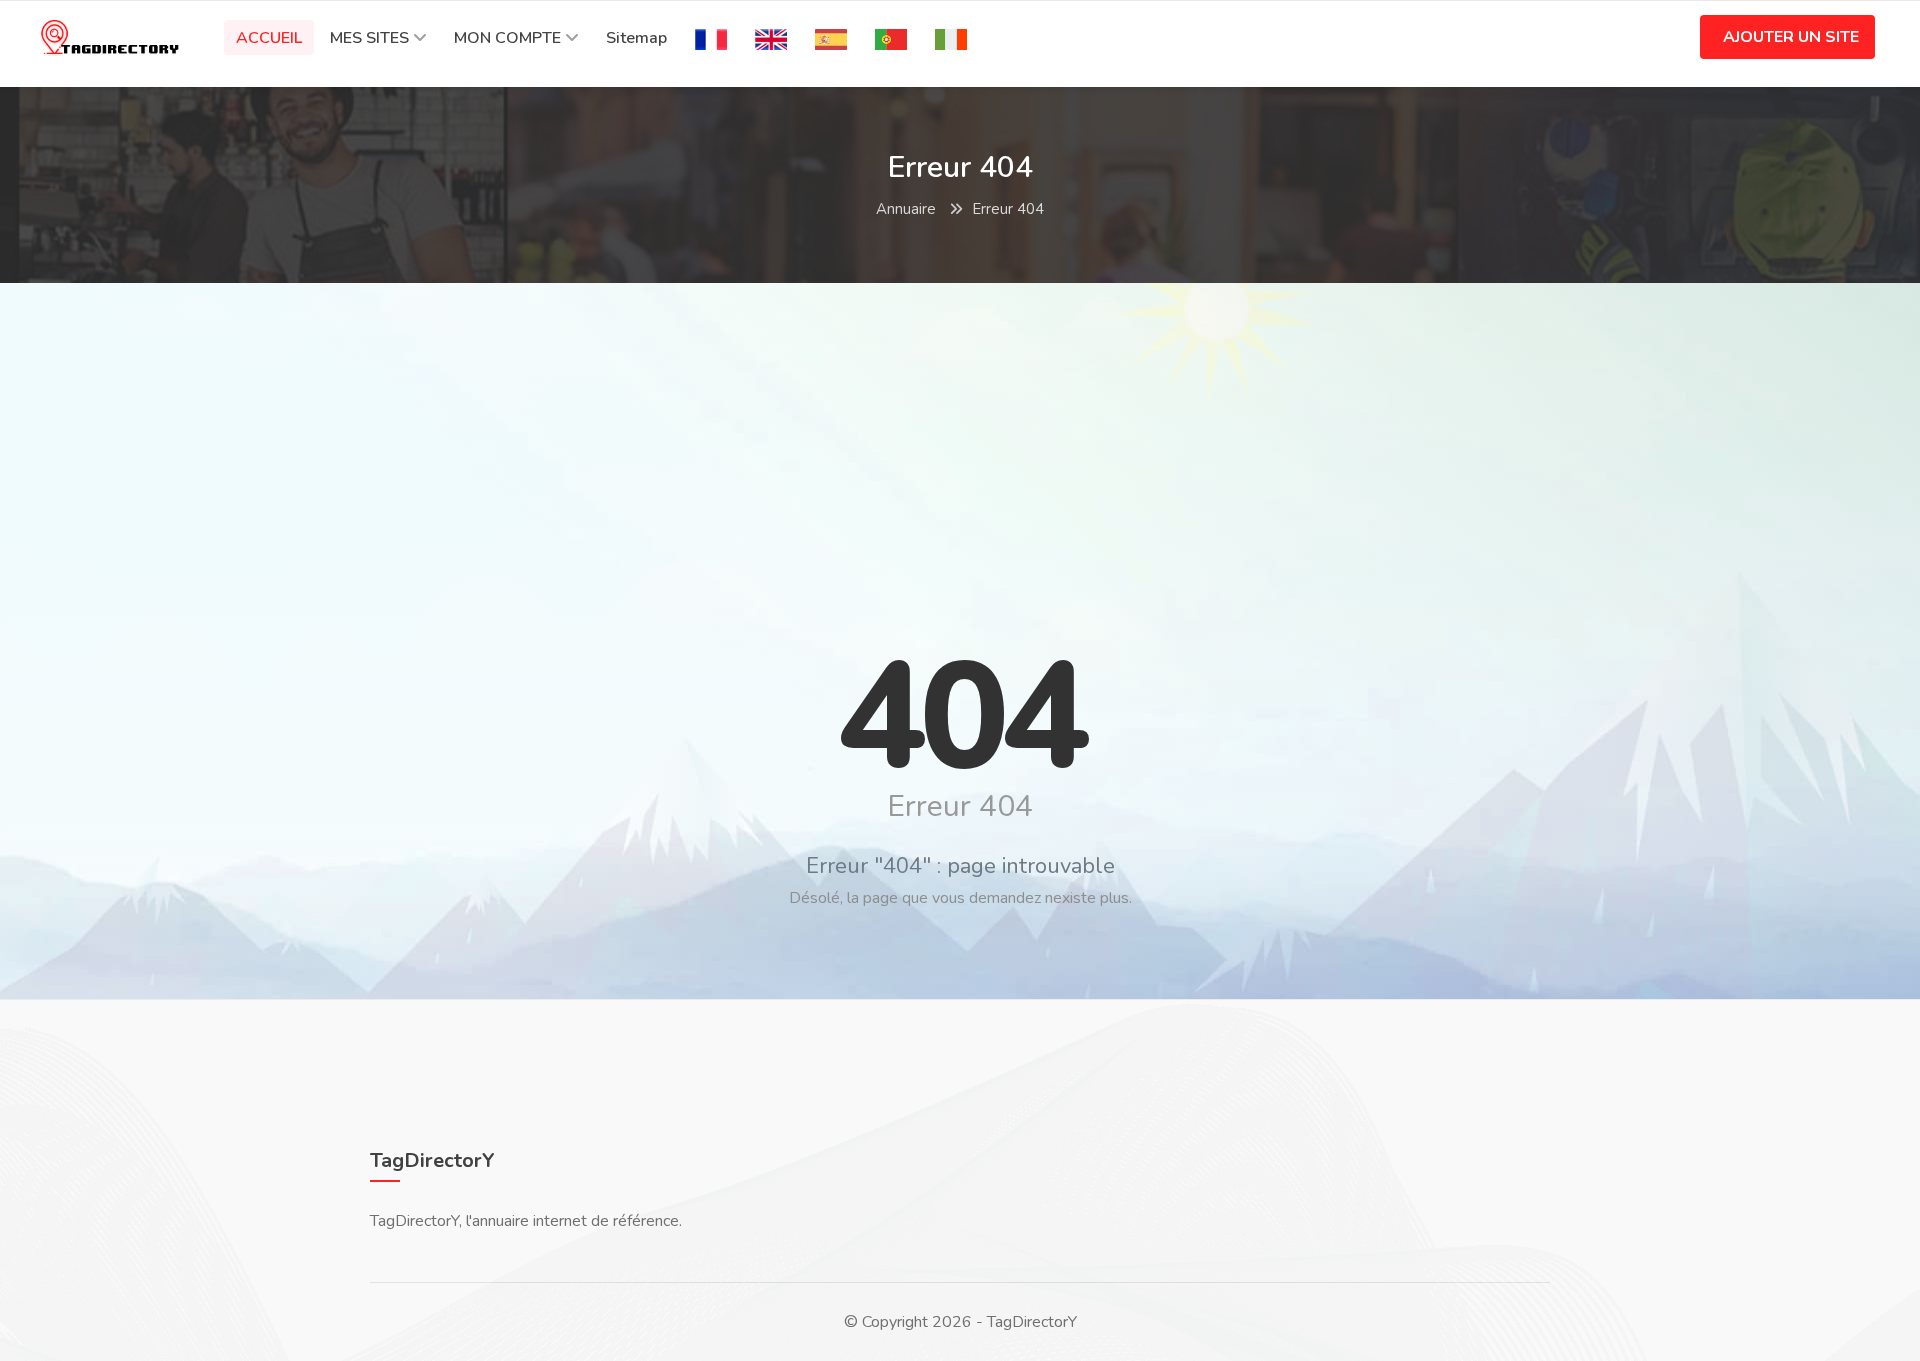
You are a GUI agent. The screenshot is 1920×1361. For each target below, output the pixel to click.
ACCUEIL (269, 38)
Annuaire (906, 209)
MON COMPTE (507, 38)
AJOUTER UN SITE (1791, 37)
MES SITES (369, 38)
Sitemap (636, 38)
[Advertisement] (960, 443)
